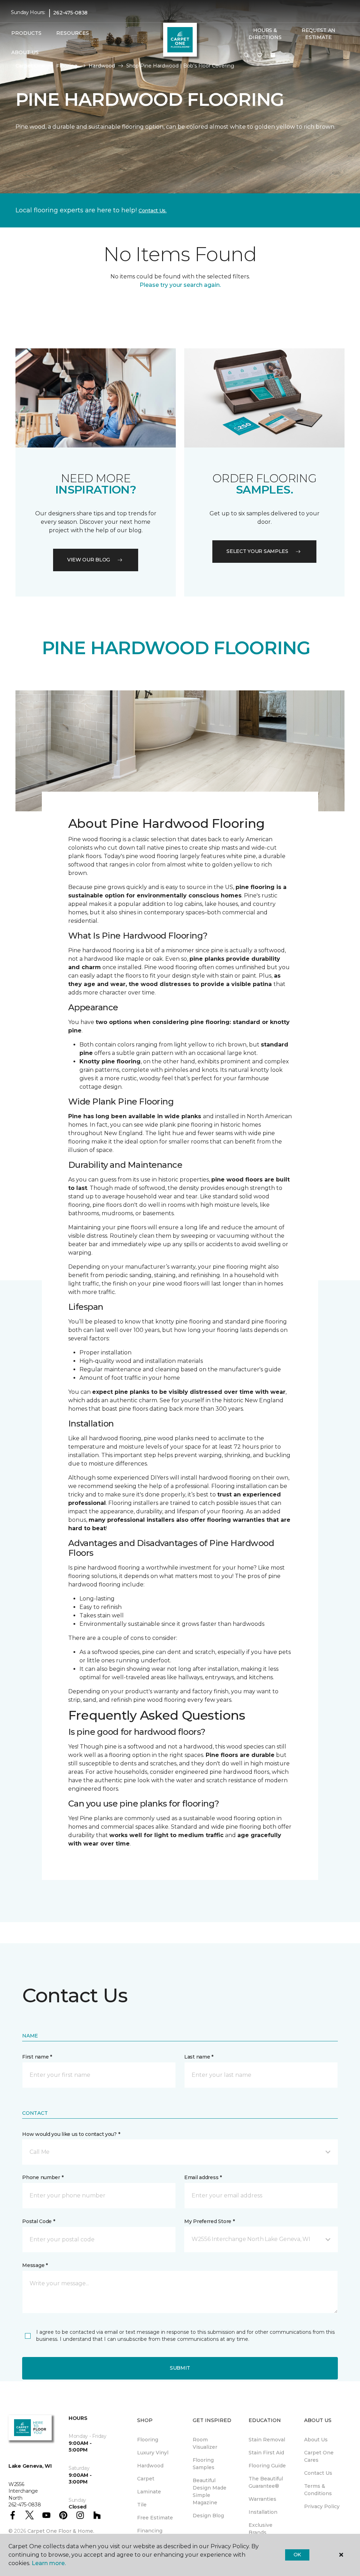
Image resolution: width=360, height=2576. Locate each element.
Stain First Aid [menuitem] (266, 2453)
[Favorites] (260, 56)
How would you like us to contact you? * (71, 2134)
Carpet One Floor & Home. (61, 2531)
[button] (246, 56)
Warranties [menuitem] (262, 2499)
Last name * (199, 2057)
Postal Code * (38, 2221)
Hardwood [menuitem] (150, 2466)
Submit (180, 2368)
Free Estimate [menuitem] (155, 2518)
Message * (35, 2265)
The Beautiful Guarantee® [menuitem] (266, 2482)
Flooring (67, 66)
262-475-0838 (70, 13)
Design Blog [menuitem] (208, 2516)
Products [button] (26, 33)
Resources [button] (73, 33)
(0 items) (273, 55)
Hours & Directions (265, 34)
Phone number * (43, 2177)
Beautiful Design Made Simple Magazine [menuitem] (210, 2491)
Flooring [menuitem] (148, 2440)
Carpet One (30, 66)
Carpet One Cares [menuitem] (319, 2456)
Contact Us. (153, 211)
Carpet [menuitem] (146, 2479)
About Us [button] (25, 52)
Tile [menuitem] (142, 2505)
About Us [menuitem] (316, 2440)
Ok (297, 2555)
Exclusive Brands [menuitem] (261, 2529)
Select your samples (257, 551)
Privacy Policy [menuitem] (322, 2506)
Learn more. (49, 2563)
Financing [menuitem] (150, 2531)
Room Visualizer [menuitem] (205, 2443)
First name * (37, 2057)
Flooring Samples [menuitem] (204, 2464)
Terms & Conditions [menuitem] (318, 2490)
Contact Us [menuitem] (318, 2473)
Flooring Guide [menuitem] (267, 2466)
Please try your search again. (180, 285)
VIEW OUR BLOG (89, 560)
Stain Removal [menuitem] (267, 2440)
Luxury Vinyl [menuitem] (153, 2453)
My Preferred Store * (209, 2221)
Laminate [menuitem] (149, 2492)
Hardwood (102, 66)
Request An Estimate (319, 34)
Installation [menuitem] (263, 2512)
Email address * (203, 2177)
